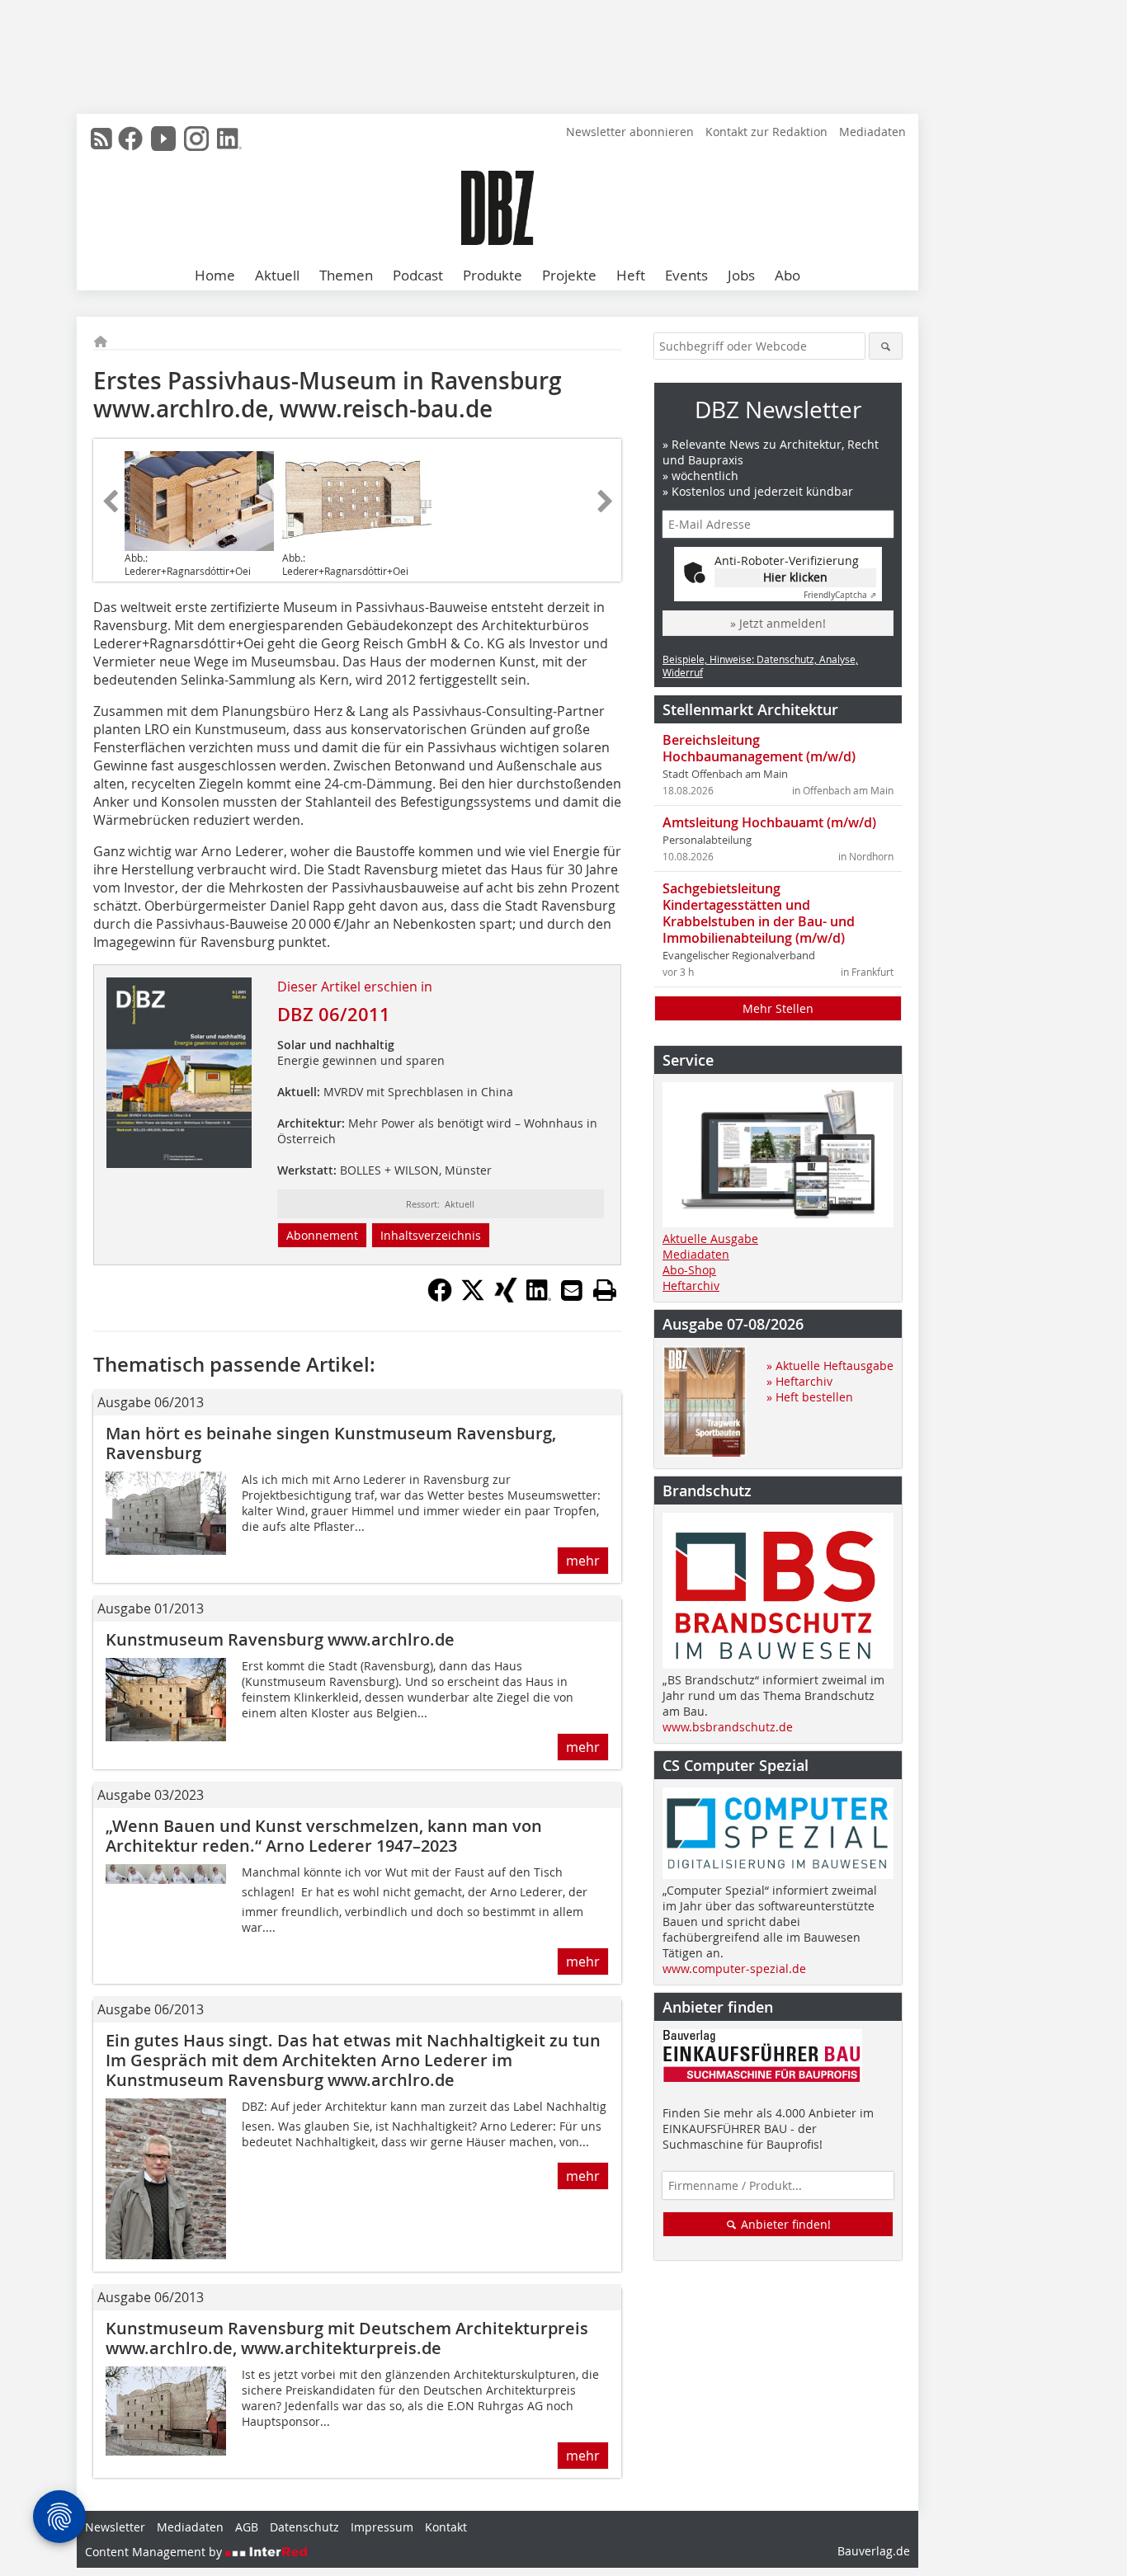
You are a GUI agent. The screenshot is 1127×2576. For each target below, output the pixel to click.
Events (686, 275)
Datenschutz (304, 2527)
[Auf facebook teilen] (440, 1297)
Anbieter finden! (784, 2224)
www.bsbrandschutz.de (728, 1727)
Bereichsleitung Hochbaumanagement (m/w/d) (759, 748)
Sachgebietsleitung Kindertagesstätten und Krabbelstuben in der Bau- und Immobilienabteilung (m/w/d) (759, 913)
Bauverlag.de (874, 2551)
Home (215, 275)
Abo (787, 275)
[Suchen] (886, 346)
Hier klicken (795, 577)
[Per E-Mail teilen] (572, 1290)
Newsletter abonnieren (630, 132)
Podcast (418, 275)
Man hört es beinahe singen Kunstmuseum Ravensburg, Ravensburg (331, 1443)
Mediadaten (872, 132)
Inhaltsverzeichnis (431, 1235)
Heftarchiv (691, 1286)
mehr (583, 1561)
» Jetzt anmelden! (778, 623)
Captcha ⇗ (840, 595)
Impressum (382, 2527)
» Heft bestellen (810, 1397)
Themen (346, 275)
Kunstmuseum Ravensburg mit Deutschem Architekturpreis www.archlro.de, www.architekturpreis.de (347, 2338)
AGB (247, 2527)
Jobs (741, 275)
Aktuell (277, 275)
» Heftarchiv (799, 1381)
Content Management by (155, 2552)
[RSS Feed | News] (101, 139)
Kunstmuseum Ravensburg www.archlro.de (280, 1639)
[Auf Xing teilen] (506, 1297)
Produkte (493, 275)
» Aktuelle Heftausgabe (830, 1366)
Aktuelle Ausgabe (710, 1239)
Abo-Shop (689, 1270)
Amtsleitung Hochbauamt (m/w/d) (769, 822)
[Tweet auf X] (473, 1297)
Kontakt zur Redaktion (766, 132)
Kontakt (446, 2527)
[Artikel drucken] (605, 1290)
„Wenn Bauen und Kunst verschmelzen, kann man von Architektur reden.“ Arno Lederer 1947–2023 (324, 1836)
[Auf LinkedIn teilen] (539, 1297)
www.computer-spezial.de (734, 1968)
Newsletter (115, 2527)
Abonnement (322, 1235)
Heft (631, 275)
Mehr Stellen (778, 1008)
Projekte (569, 275)
